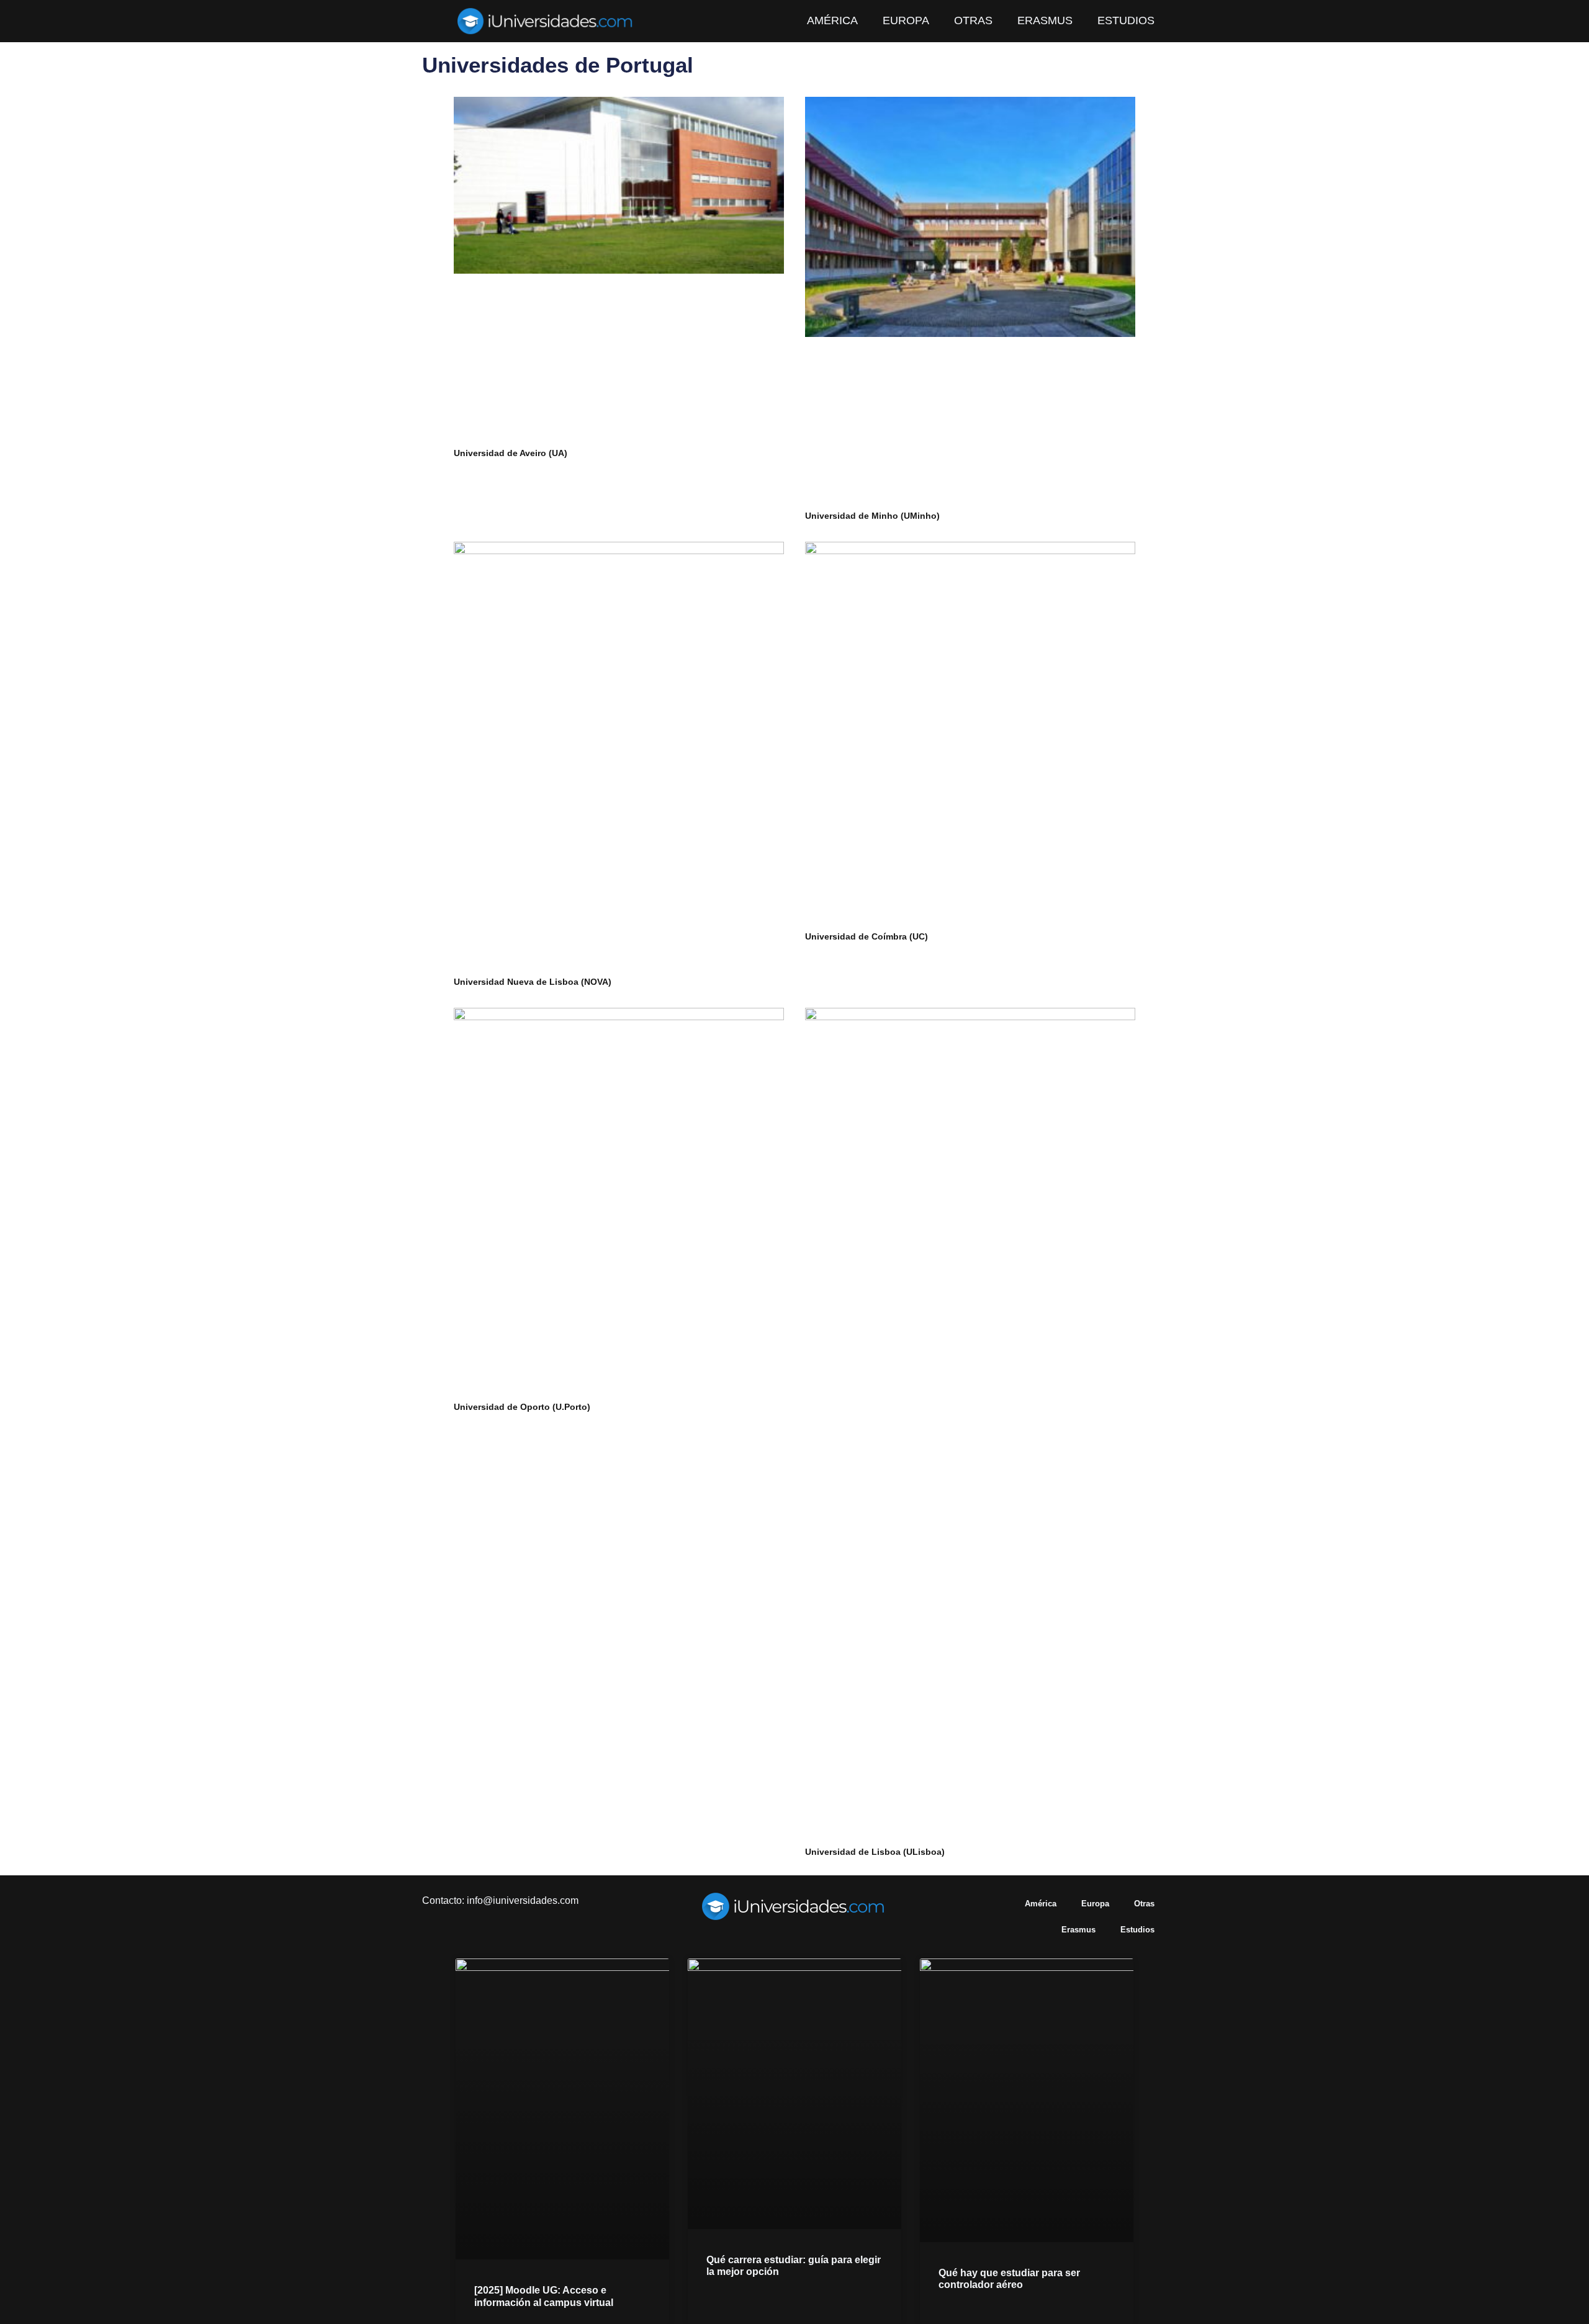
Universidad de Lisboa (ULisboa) (875, 1852)
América (832, 20)
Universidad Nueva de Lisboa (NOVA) (533, 982)
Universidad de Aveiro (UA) (511, 453)
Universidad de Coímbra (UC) (867, 936)
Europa (906, 20)
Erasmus (1045, 20)
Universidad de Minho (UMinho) (872, 516)
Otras (973, 20)
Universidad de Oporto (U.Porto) (522, 1407)
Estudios (1126, 20)
